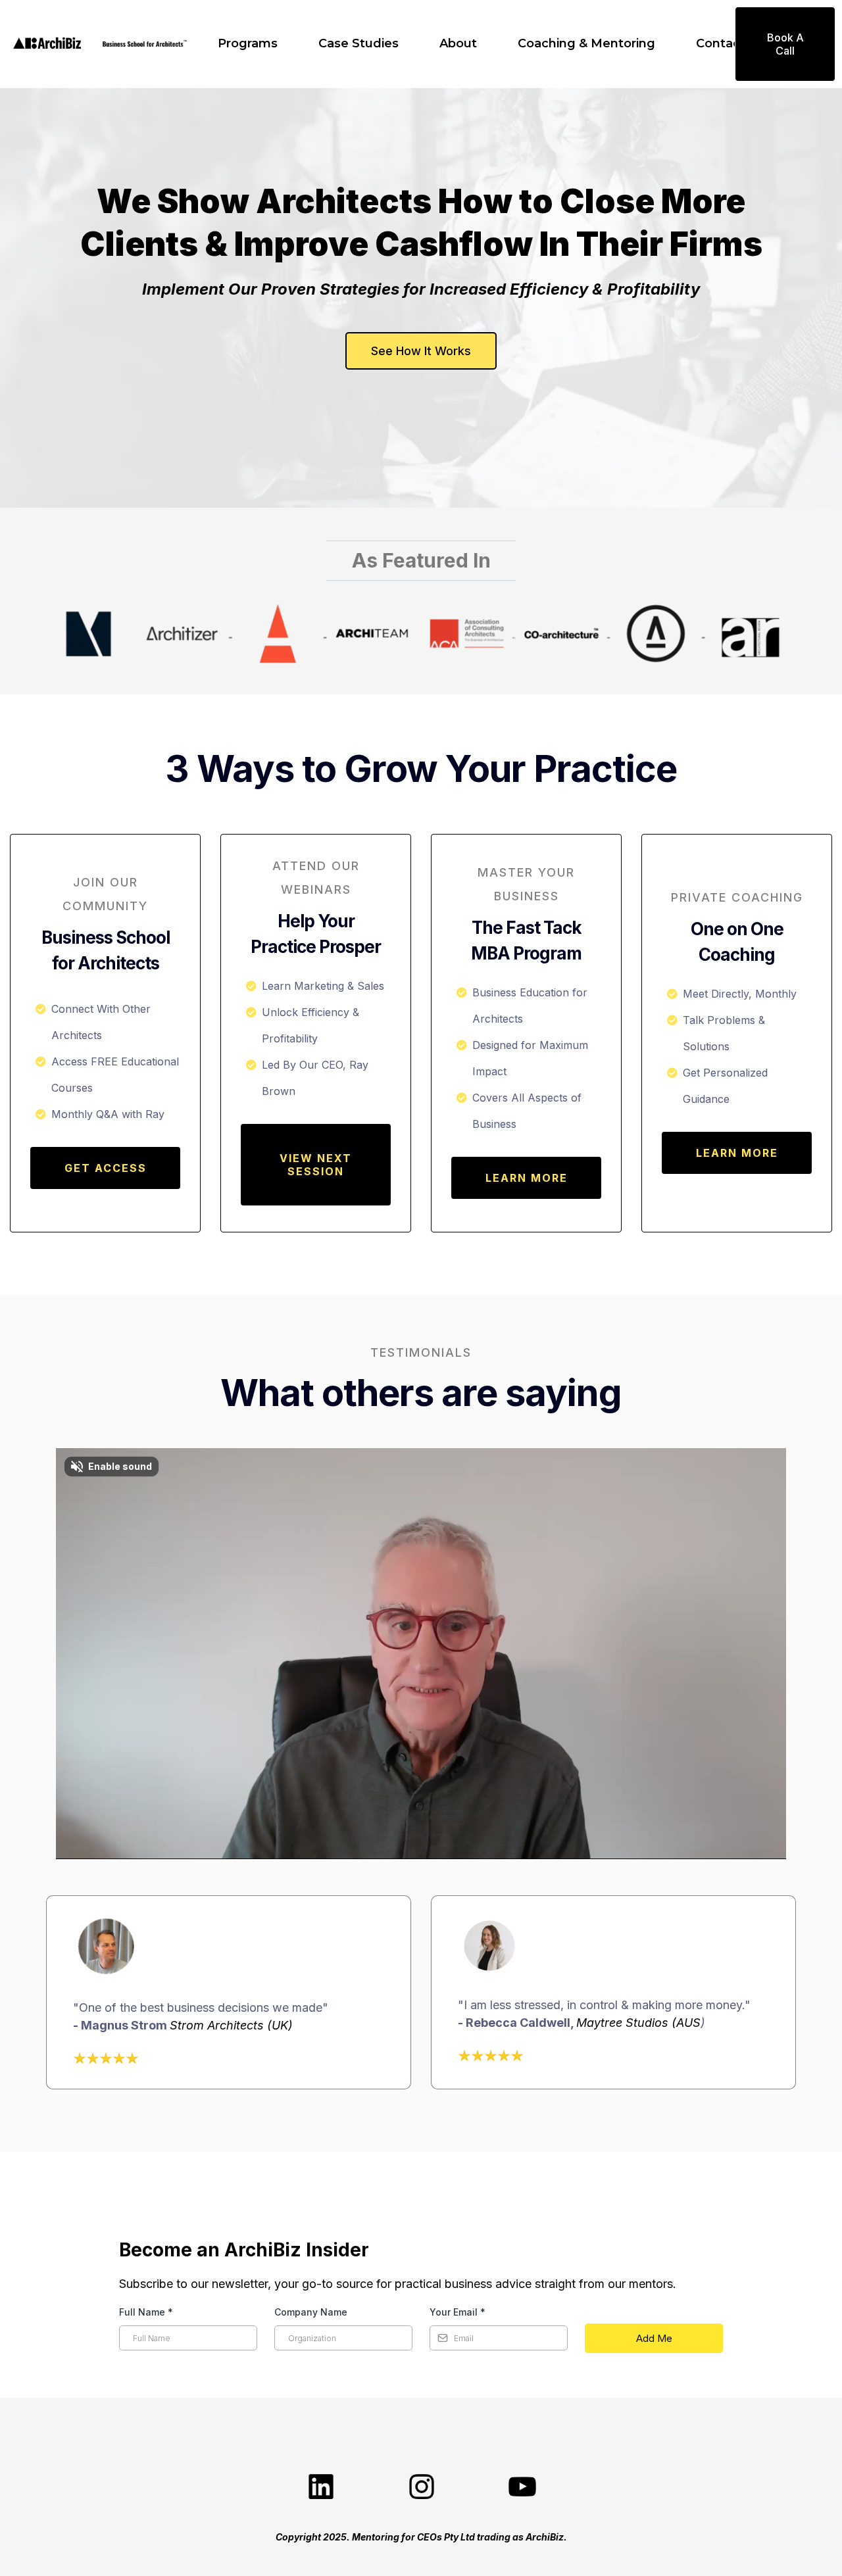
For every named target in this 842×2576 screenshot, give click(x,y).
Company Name (311, 2312)
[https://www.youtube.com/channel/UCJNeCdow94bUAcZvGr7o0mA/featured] (521, 2487)
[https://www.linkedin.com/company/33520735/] (321, 2487)
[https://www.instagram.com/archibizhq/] (421, 2487)
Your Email (458, 2312)
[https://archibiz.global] (47, 44)
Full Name (146, 2312)
